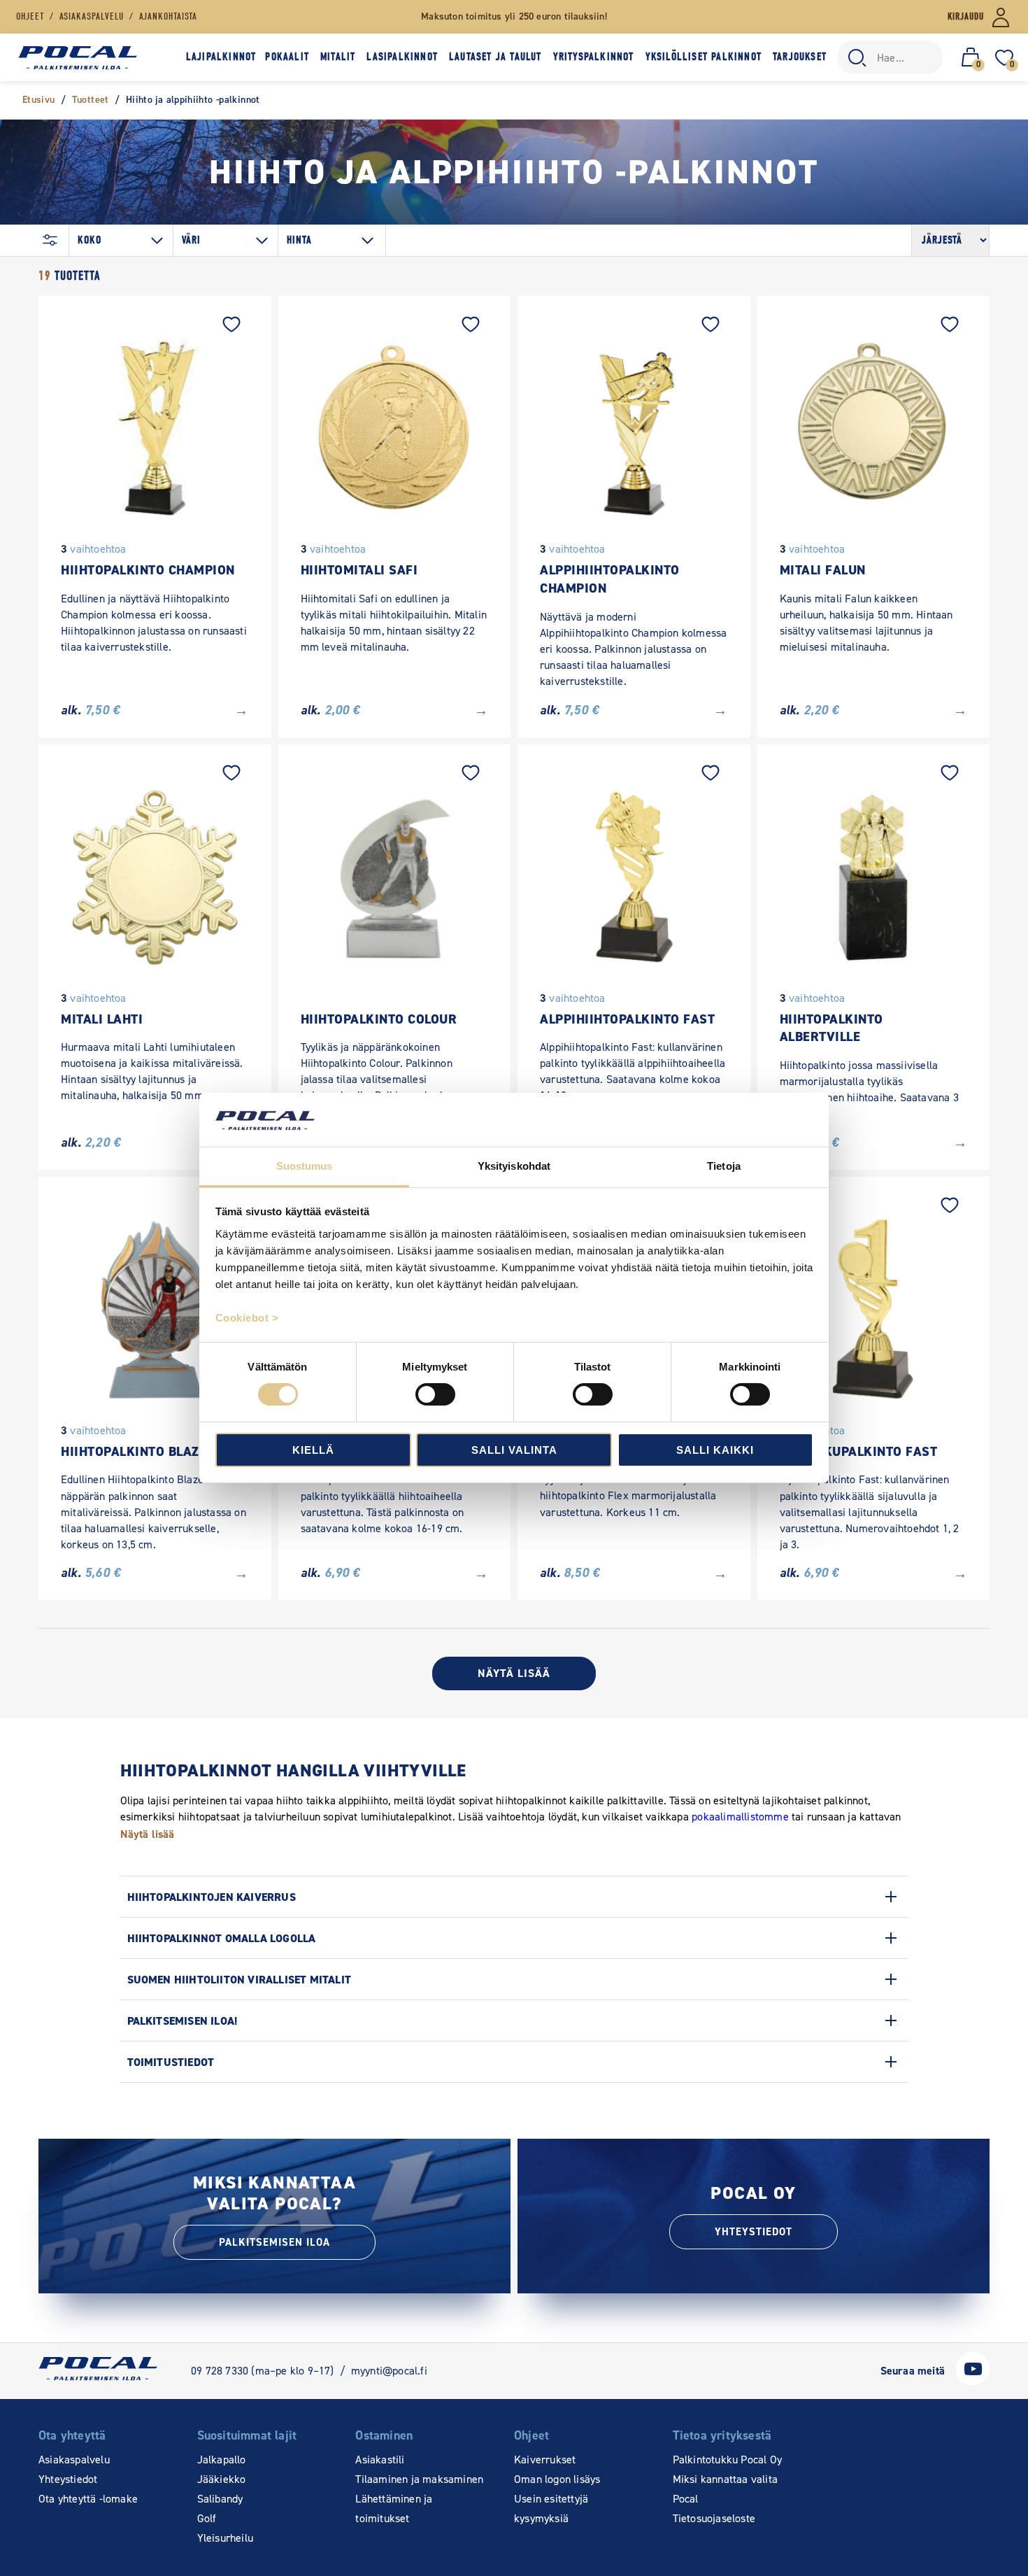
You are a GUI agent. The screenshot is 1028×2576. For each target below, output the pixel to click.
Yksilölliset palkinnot (704, 57)
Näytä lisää (514, 1673)
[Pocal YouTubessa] (973, 2382)
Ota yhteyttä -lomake (88, 2499)
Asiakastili (380, 2460)
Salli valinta (514, 1450)
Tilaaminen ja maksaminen (419, 2479)
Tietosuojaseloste (714, 2518)
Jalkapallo (222, 2460)
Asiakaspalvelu (74, 2460)
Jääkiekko (222, 2479)
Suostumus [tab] (305, 1166)
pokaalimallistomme (740, 1817)
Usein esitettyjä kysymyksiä (551, 2508)
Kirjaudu (966, 16)
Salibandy (220, 2499)
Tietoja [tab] (724, 1166)
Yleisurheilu (225, 2538)
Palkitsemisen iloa (274, 2242)
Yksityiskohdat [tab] (514, 1166)
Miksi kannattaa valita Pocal (725, 2489)
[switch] (435, 1394)
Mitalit (338, 57)
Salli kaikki (715, 1450)
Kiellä (313, 1450)
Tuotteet (91, 100)
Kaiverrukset (545, 2460)
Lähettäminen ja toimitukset (394, 2508)
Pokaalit (287, 57)
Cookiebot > (247, 1318)
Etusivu (39, 100)
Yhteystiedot (754, 2232)
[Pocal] (78, 58)
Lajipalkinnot (221, 57)
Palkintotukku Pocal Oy (727, 2460)
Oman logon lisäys (557, 2479)
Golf (207, 2518)
